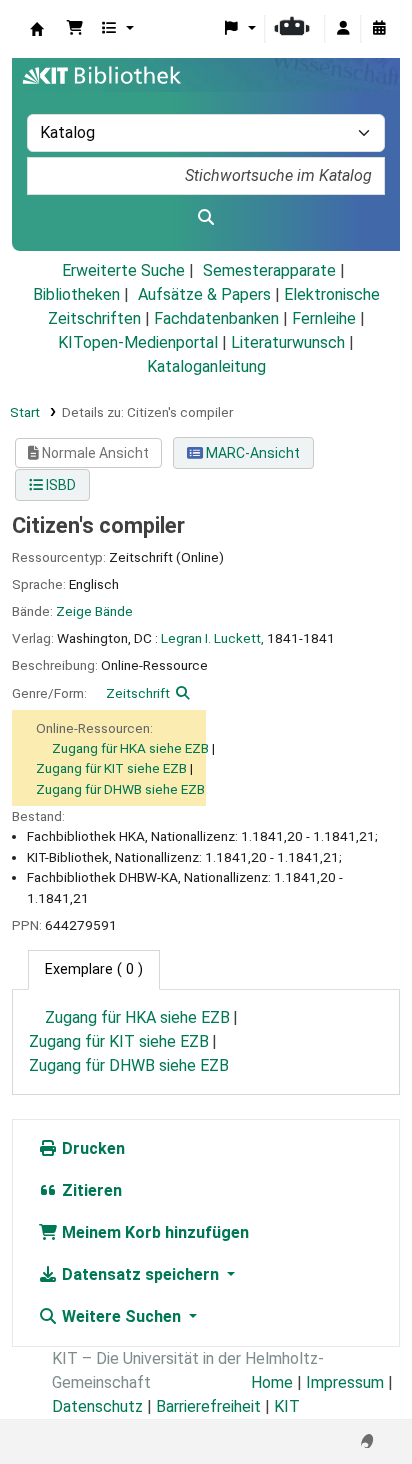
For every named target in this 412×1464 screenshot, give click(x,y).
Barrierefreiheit (208, 1406)
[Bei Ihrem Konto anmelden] (343, 29)
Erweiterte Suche (123, 270)
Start (25, 412)
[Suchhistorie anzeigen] (379, 29)
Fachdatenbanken (216, 318)
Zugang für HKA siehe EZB (130, 748)
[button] (75, 29)
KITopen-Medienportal (138, 342)
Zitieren (90, 1190)
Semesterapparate (269, 270)
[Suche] (206, 218)
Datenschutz (97, 1406)
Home (272, 1382)
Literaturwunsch (288, 342)
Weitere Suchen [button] (121, 1316)
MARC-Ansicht (251, 453)
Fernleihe (324, 318)
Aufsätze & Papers (204, 294)
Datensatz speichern (140, 1274)
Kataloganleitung (206, 366)
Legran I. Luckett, (212, 638)
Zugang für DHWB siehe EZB (120, 789)
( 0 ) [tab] (94, 969)
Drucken (91, 1148)
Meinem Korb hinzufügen (153, 1232)
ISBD (59, 485)
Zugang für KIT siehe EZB (111, 768)
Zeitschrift (138, 693)
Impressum (345, 1382)
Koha (37, 29)
